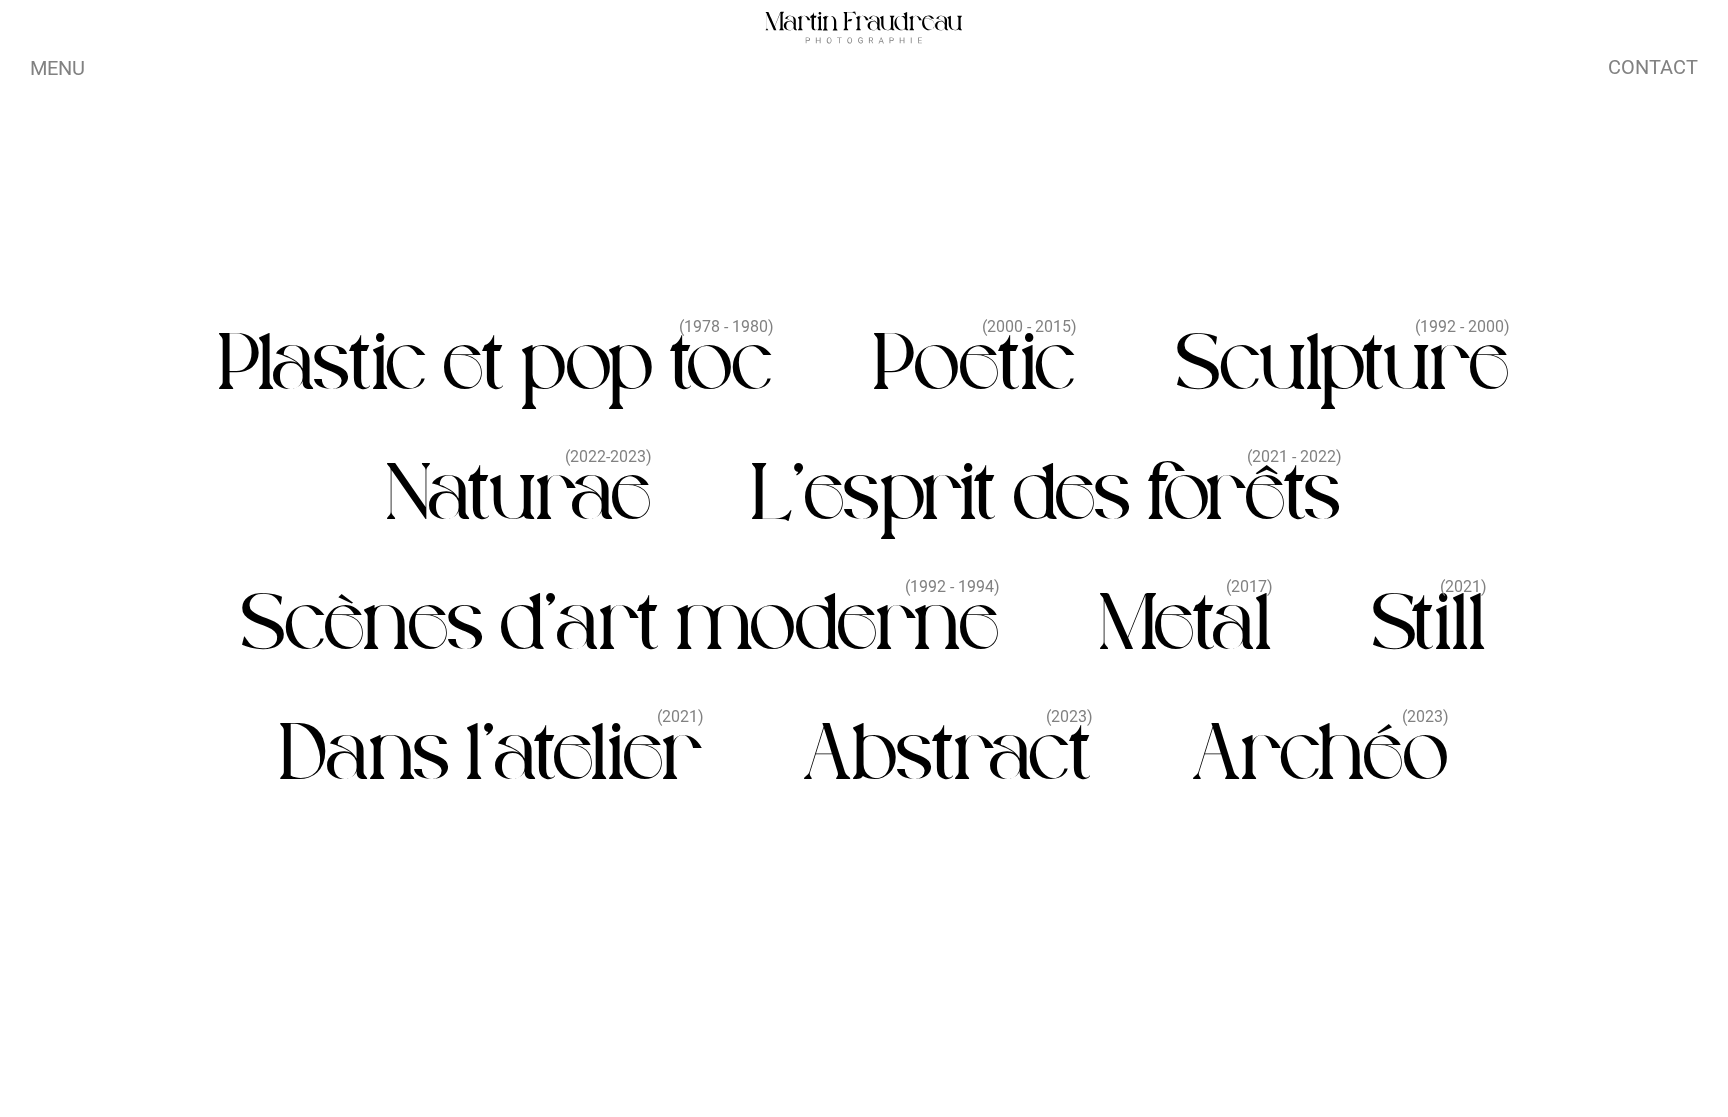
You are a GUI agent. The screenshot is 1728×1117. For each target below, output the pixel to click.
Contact (1653, 67)
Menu (57, 68)
